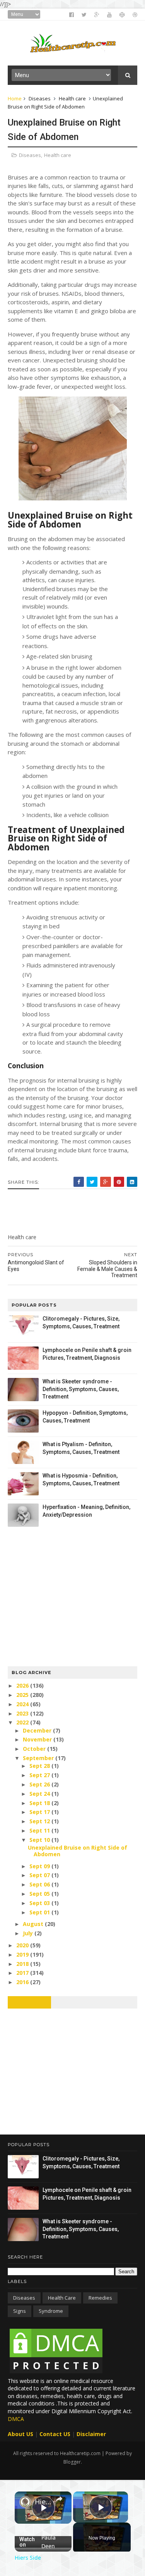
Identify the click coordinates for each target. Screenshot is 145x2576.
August (34, 1924)
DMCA (16, 2419)
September (39, 1758)
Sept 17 (40, 1812)
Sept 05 (40, 1894)
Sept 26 (40, 1784)
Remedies (100, 2298)
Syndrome (51, 2311)
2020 (23, 1945)
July (29, 1933)
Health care (72, 98)
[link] (25, 2502)
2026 (23, 1685)
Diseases (40, 98)
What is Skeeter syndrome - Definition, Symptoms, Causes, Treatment (81, 1389)
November (38, 1739)
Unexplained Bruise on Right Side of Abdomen (78, 1851)
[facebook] (72, 15)
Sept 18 (40, 1803)
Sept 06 (40, 1884)
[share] (59, 2499)
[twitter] (84, 15)
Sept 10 (40, 1840)
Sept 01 (40, 1912)
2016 (23, 1982)
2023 (23, 1713)
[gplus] (97, 15)
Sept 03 (40, 1903)
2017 (23, 1973)
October (35, 1749)
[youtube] (109, 15)
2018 (23, 1964)
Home (15, 98)
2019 (23, 1954)
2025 (23, 1695)
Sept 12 (40, 1821)
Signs (20, 2311)
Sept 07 (40, 1875)
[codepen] (122, 15)
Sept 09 (40, 1866)
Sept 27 (40, 1775)
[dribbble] (135, 15)
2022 (23, 1722)
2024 (23, 1704)
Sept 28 (40, 1766)
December (38, 1730)
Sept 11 (40, 1830)
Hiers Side (43, 2502)
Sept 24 (40, 1794)
